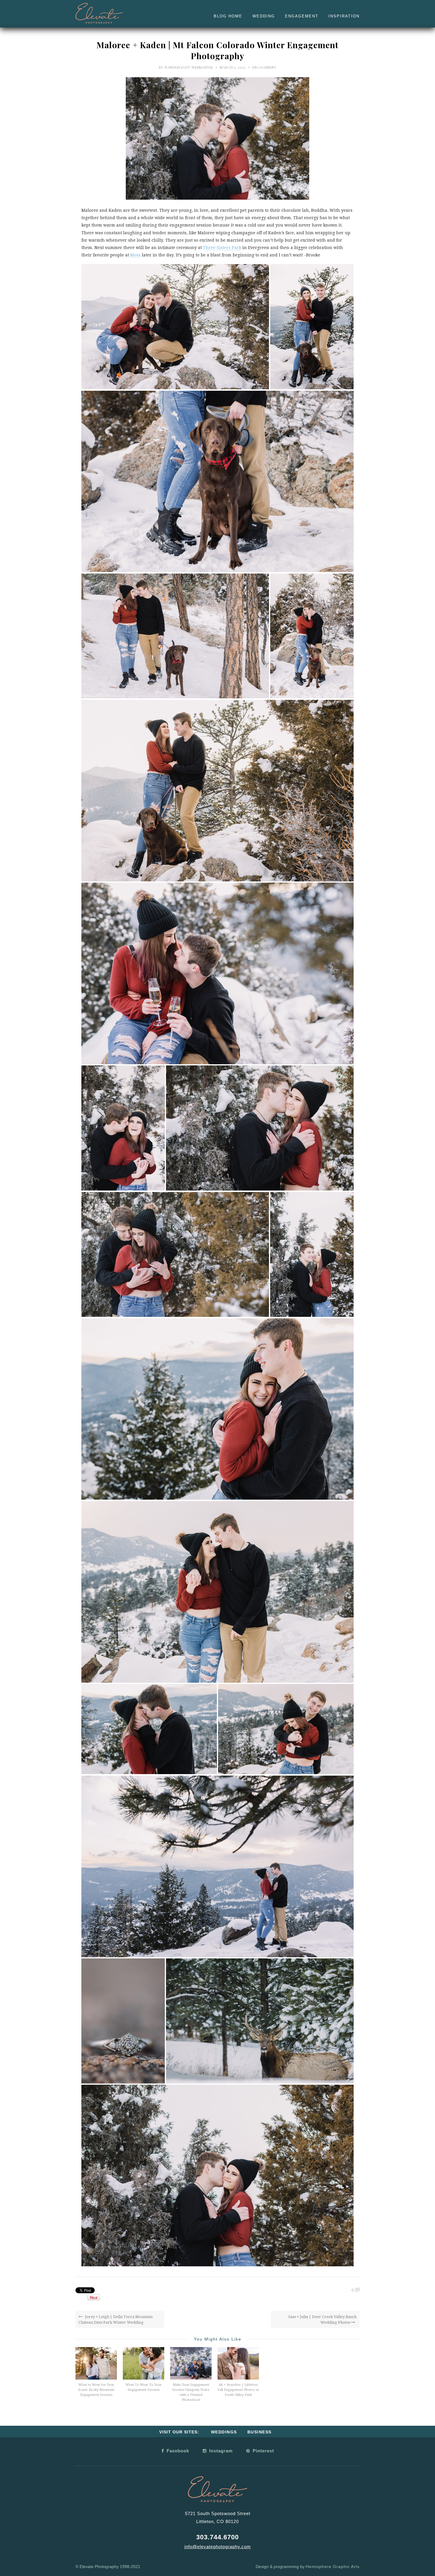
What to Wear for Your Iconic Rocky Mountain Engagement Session (96, 2390)
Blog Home (228, 16)
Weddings (224, 2432)
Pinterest (263, 2451)
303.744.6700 (217, 2537)
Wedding (264, 16)
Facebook (177, 2451)
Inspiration (344, 16)
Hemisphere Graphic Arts (333, 2567)
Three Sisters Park (222, 248)
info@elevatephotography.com (218, 2547)
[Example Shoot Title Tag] (175, 327)
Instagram (220, 2451)
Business (260, 2432)
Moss (135, 255)
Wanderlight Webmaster (189, 67)
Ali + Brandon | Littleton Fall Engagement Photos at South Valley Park (238, 2390)
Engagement (302, 16)
